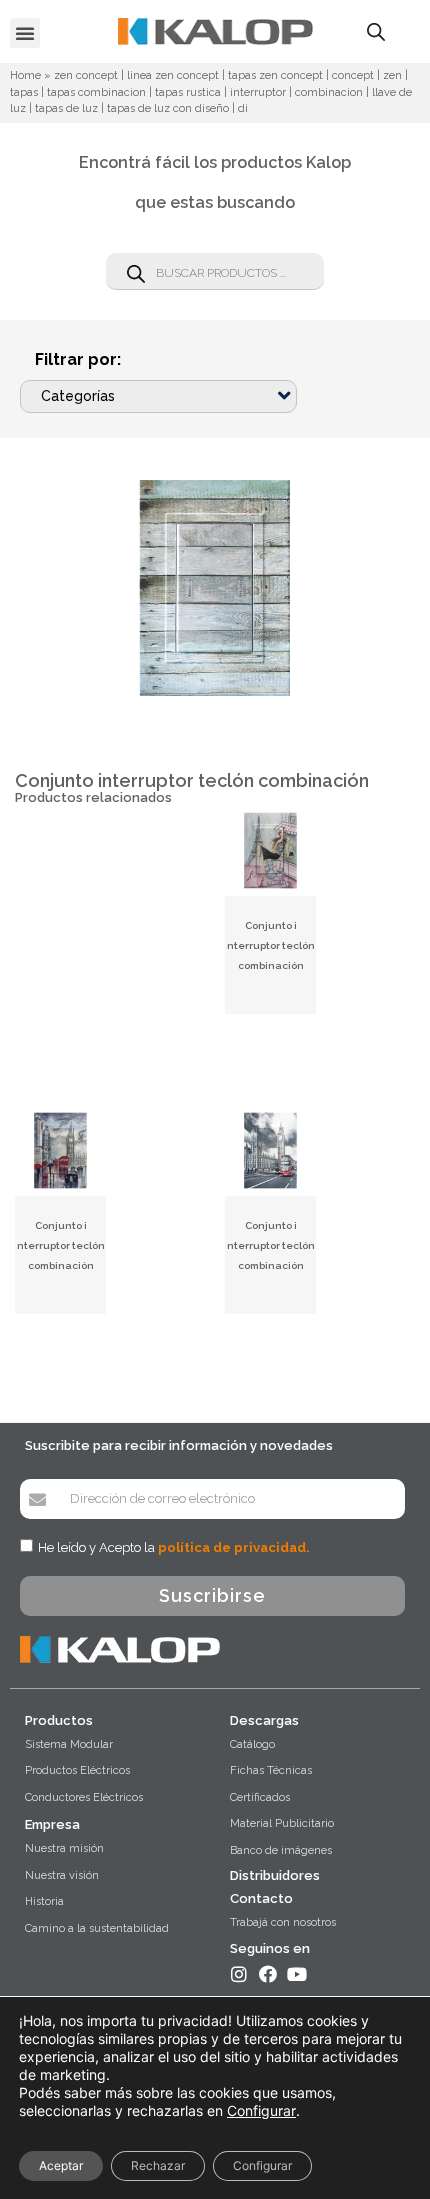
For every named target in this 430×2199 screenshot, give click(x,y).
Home (25, 75)
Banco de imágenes (281, 1850)
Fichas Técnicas (271, 1770)
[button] (25, 33)
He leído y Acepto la (174, 1547)
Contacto (261, 1898)
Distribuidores (275, 1875)
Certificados (260, 1797)
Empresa (52, 1824)
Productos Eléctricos (77, 1770)
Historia (44, 1901)
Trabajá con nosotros (283, 1922)
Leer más (271, 997)
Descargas (264, 1720)
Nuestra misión (64, 1848)
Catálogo (252, 1744)
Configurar (261, 2110)
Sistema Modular (69, 1744)
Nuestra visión (62, 1875)
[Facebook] (268, 1974)
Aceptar (61, 2165)
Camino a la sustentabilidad (97, 1928)
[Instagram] (239, 1974)
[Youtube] (297, 1974)
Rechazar (158, 2165)
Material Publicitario (282, 1823)
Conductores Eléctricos (84, 1797)
